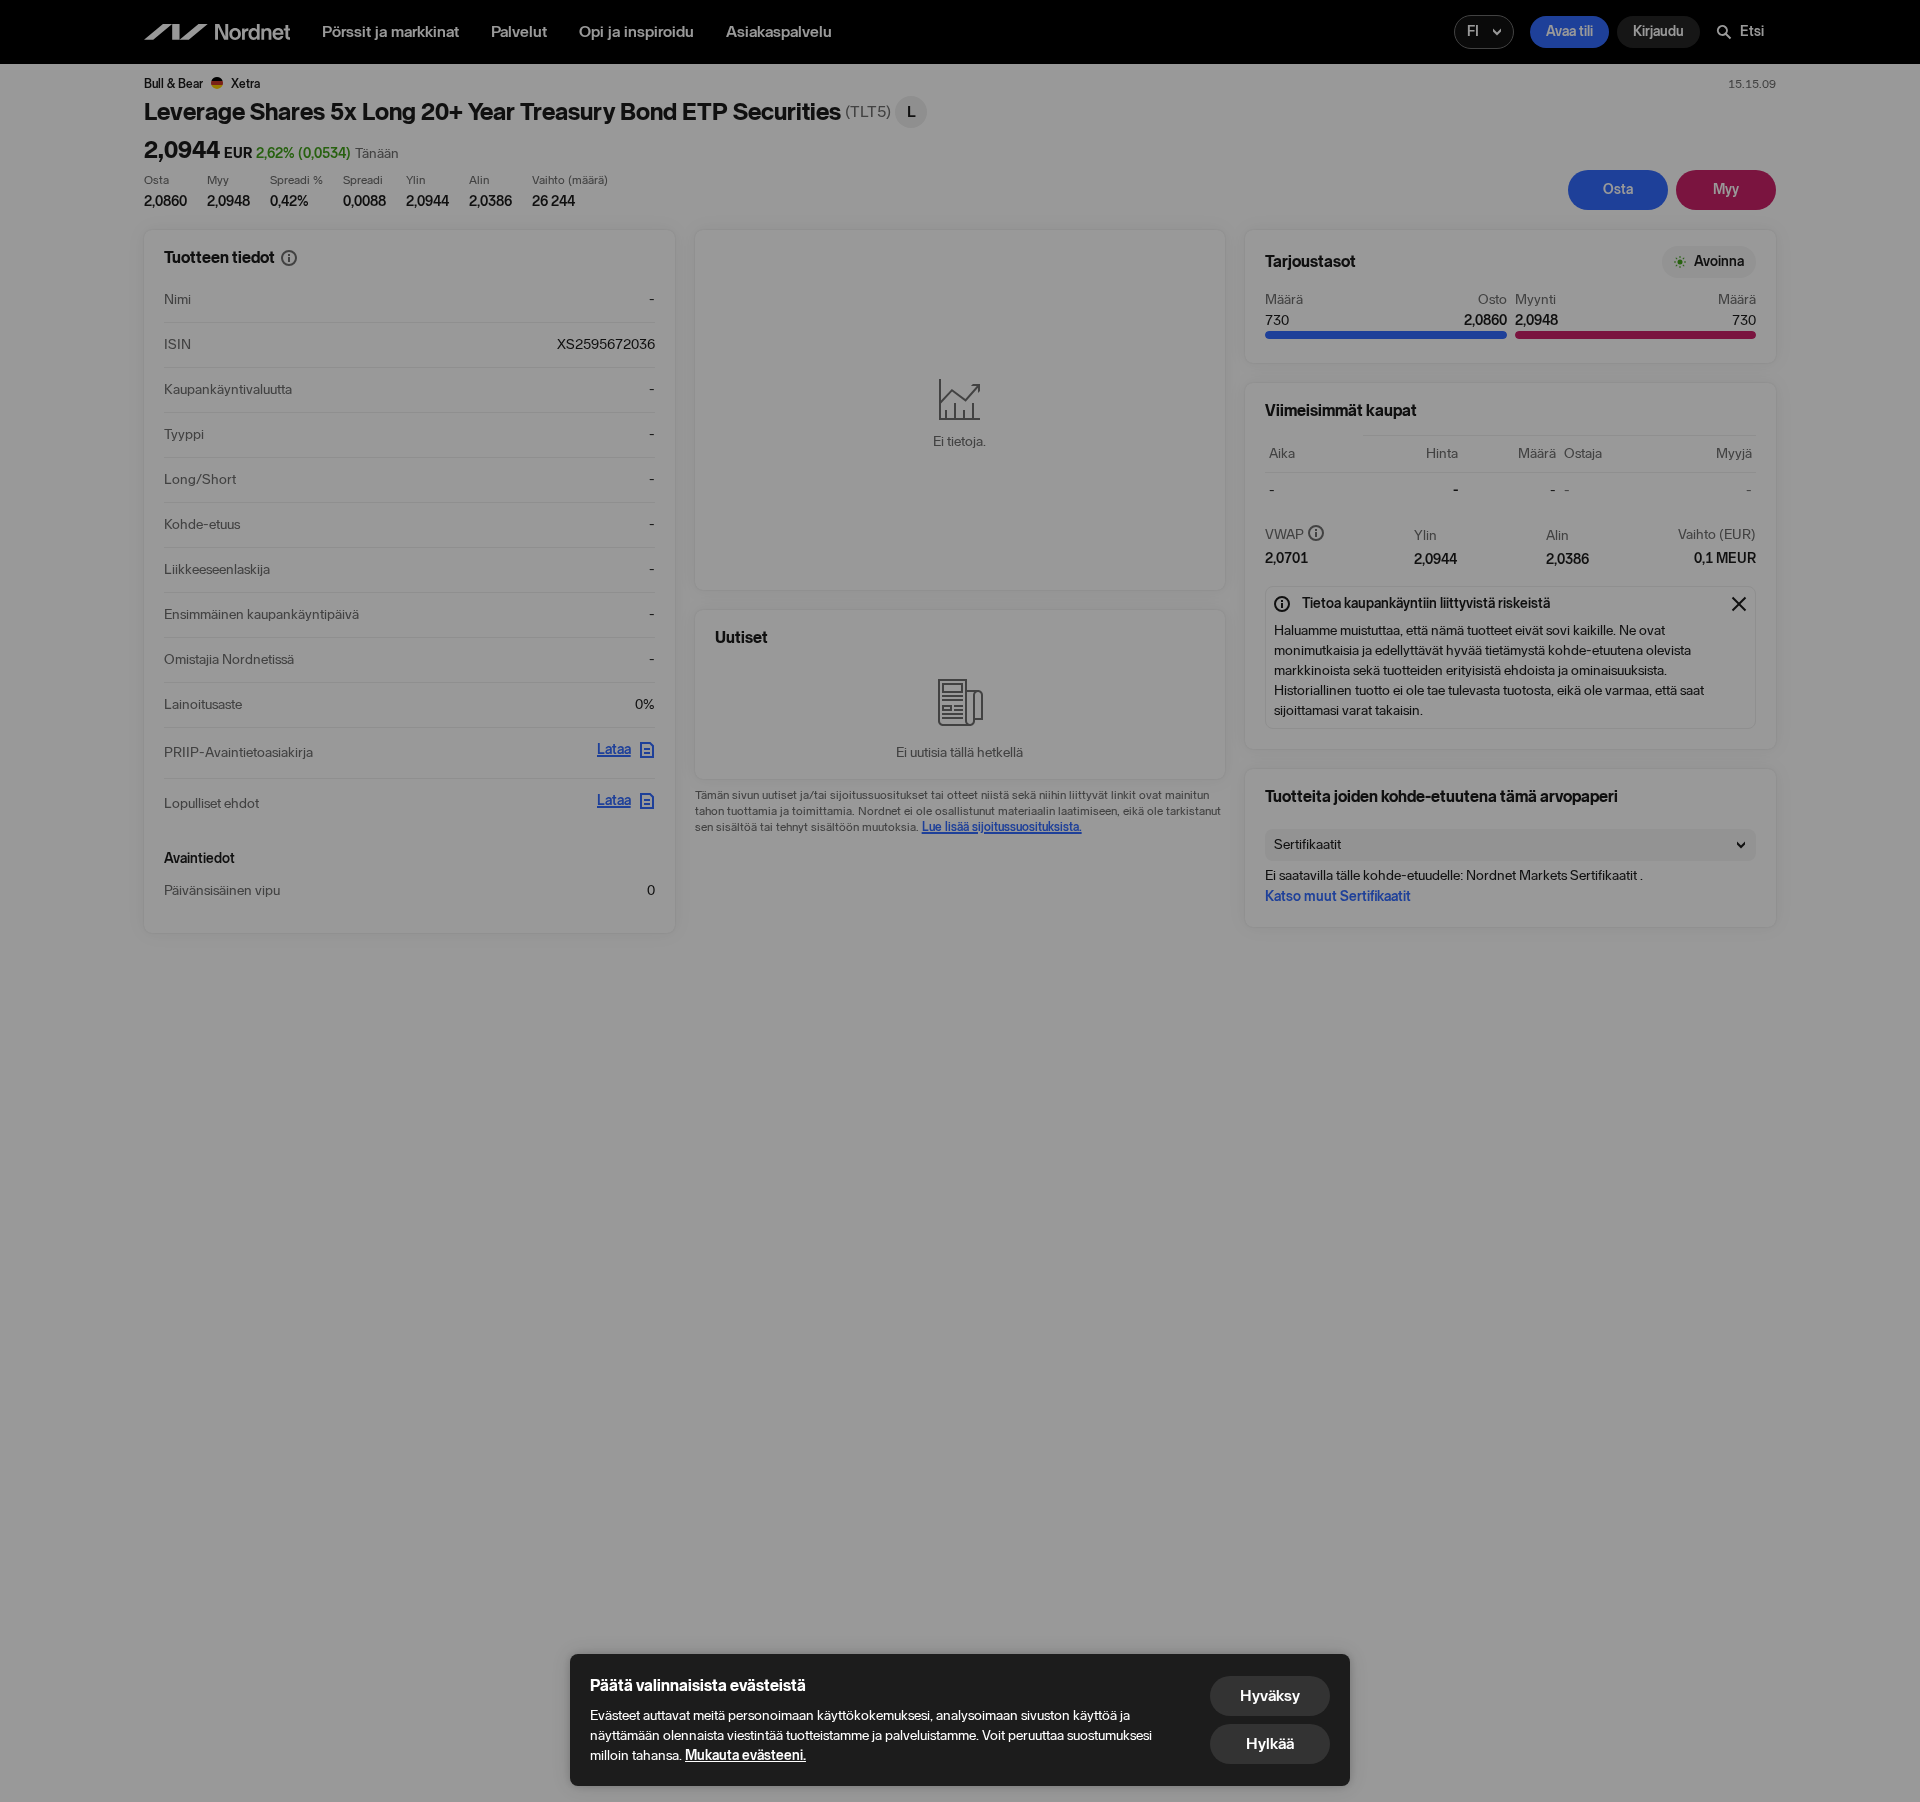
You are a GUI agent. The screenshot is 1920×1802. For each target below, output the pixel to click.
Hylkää (1270, 1743)
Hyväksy (1270, 1695)
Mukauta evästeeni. (745, 1755)
